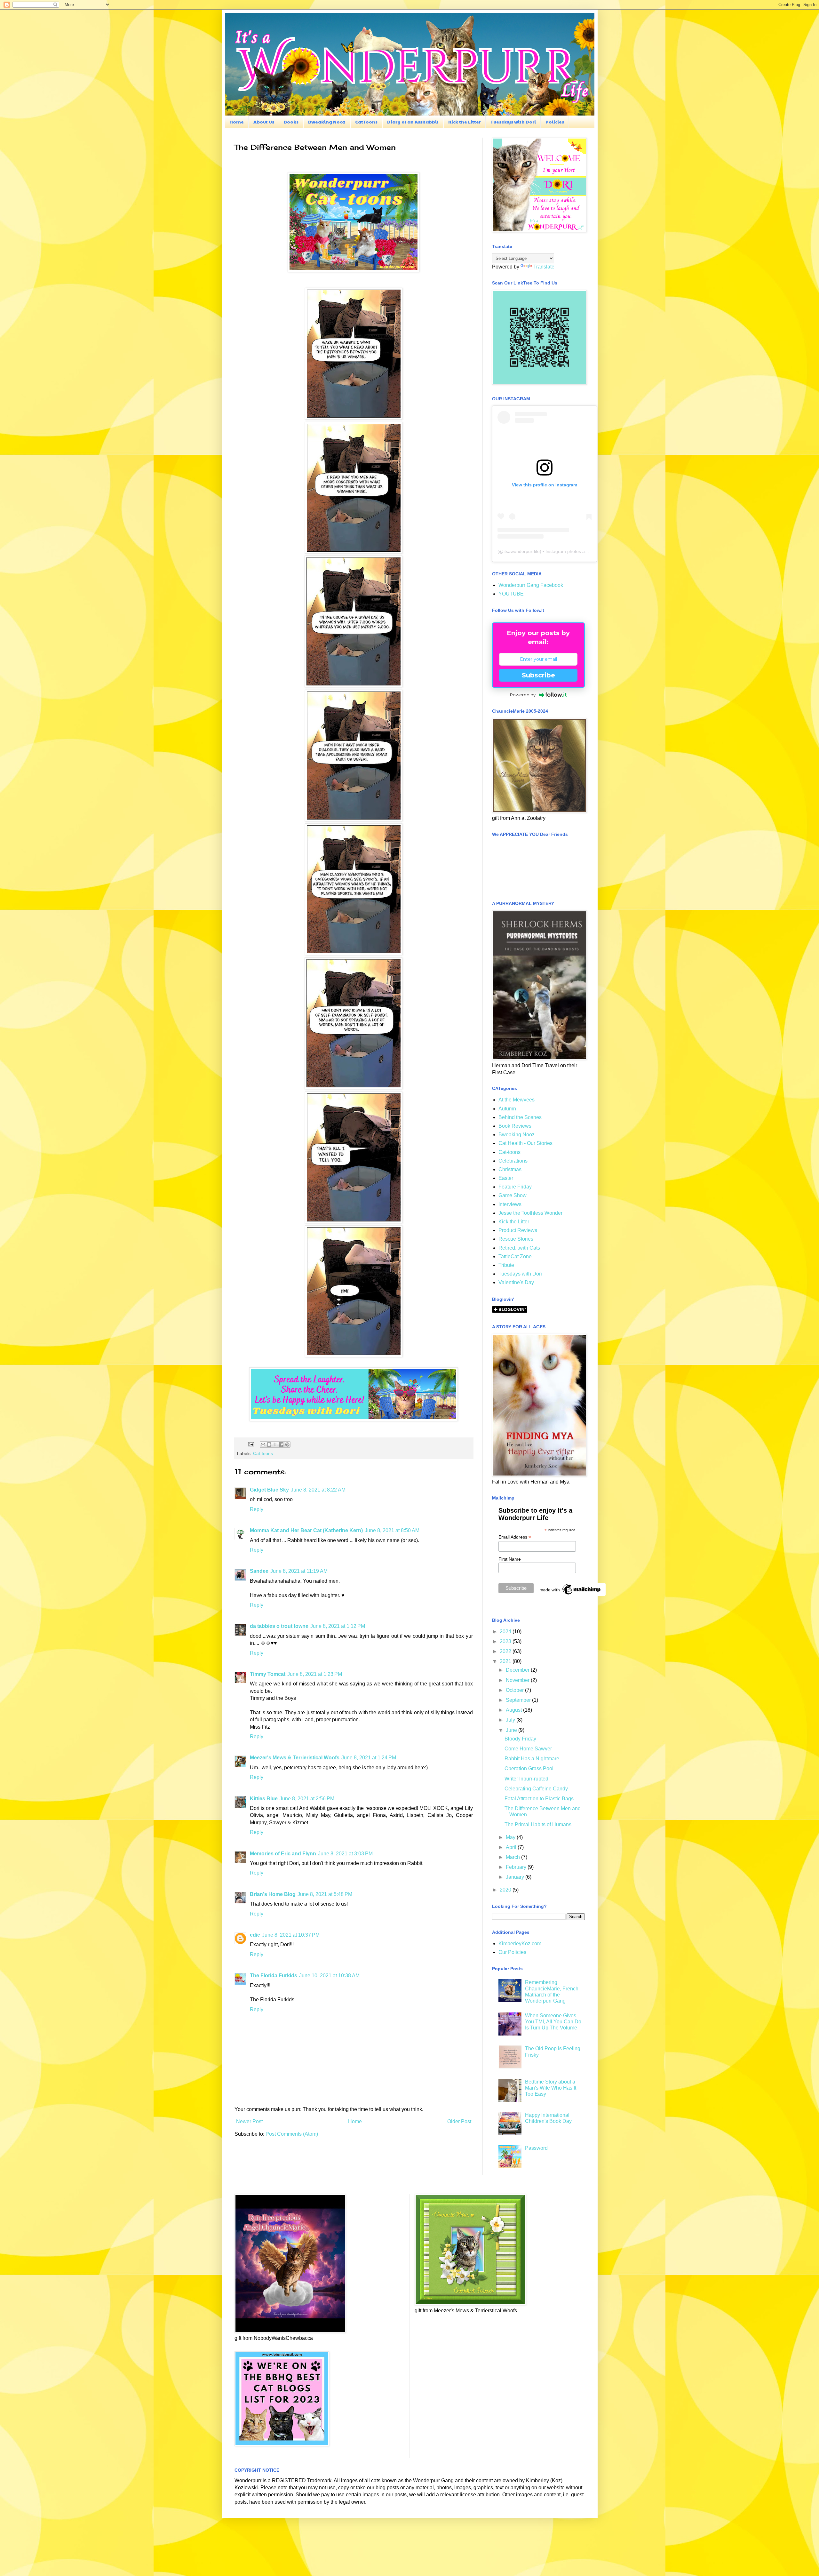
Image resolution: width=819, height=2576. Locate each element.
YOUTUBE (511, 594)
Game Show (513, 1195)
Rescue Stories (516, 1239)
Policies (555, 122)
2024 (506, 1632)
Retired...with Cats (519, 1248)
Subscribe (538, 675)
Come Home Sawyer (528, 1749)
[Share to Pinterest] (287, 1444)
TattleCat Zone (515, 1256)
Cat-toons (263, 1453)
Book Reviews (515, 1126)
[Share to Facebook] (281, 1444)
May (511, 1837)
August (514, 1710)
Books (291, 122)
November (518, 1680)
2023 (506, 1641)
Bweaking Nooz (327, 122)
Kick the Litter (465, 122)
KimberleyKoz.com (520, 1944)
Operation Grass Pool (529, 1768)
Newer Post (249, 2121)
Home (237, 122)
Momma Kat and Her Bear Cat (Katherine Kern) (306, 1530)
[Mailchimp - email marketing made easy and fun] (570, 1595)
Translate (544, 267)
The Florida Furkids (274, 1976)
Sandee (259, 1571)
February (517, 1867)
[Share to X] (275, 1444)
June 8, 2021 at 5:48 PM (325, 1894)
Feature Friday (515, 1187)
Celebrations (513, 1161)
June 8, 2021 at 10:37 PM (291, 1935)
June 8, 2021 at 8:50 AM (392, 1530)
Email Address (515, 1537)
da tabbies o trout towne (279, 1626)
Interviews (510, 1204)
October (515, 1690)
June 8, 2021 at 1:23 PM (315, 1674)
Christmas (510, 1169)
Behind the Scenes (520, 1117)
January (516, 1877)
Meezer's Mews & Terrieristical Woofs (295, 1758)
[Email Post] (251, 1444)
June (512, 1730)
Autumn (507, 1109)
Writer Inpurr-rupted (526, 1779)
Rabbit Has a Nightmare (532, 1759)
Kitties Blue (264, 1799)
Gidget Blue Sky (269, 1490)
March (513, 1857)
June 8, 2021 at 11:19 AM (299, 1571)
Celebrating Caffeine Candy (536, 1789)
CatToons (366, 122)
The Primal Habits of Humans (538, 1824)
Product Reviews (518, 1230)
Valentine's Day (516, 1282)
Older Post (459, 2121)
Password (536, 2148)
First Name (510, 1559)
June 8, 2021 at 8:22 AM (318, 1490)
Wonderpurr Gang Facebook (531, 585)
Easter (506, 1178)
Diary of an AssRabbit (413, 122)
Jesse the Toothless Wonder (530, 1213)
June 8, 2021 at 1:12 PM (338, 1626)
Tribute (506, 1265)
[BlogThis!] (269, 1444)
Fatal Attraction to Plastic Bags (539, 1799)
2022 (506, 1651)
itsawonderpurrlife (522, 551)
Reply (257, 1509)
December (518, 1670)
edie (255, 1935)
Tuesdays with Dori (513, 122)
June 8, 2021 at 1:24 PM (369, 1758)
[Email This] (263, 1444)
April (512, 1847)
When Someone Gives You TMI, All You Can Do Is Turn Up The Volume (553, 2022)
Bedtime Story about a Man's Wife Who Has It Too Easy (551, 2088)
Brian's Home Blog (273, 1894)
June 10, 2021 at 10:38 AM (329, 1976)
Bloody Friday (520, 1739)
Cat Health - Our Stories (525, 1143)
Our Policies (512, 1952)
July (511, 1720)
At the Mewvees (517, 1100)
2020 (506, 1890)
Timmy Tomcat (268, 1674)
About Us (264, 122)
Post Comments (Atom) (292, 2134)
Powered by (523, 695)
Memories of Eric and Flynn (283, 1854)
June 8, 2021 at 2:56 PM (307, 1799)
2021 (506, 1661)
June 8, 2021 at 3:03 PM (345, 1854)
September (519, 1700)
